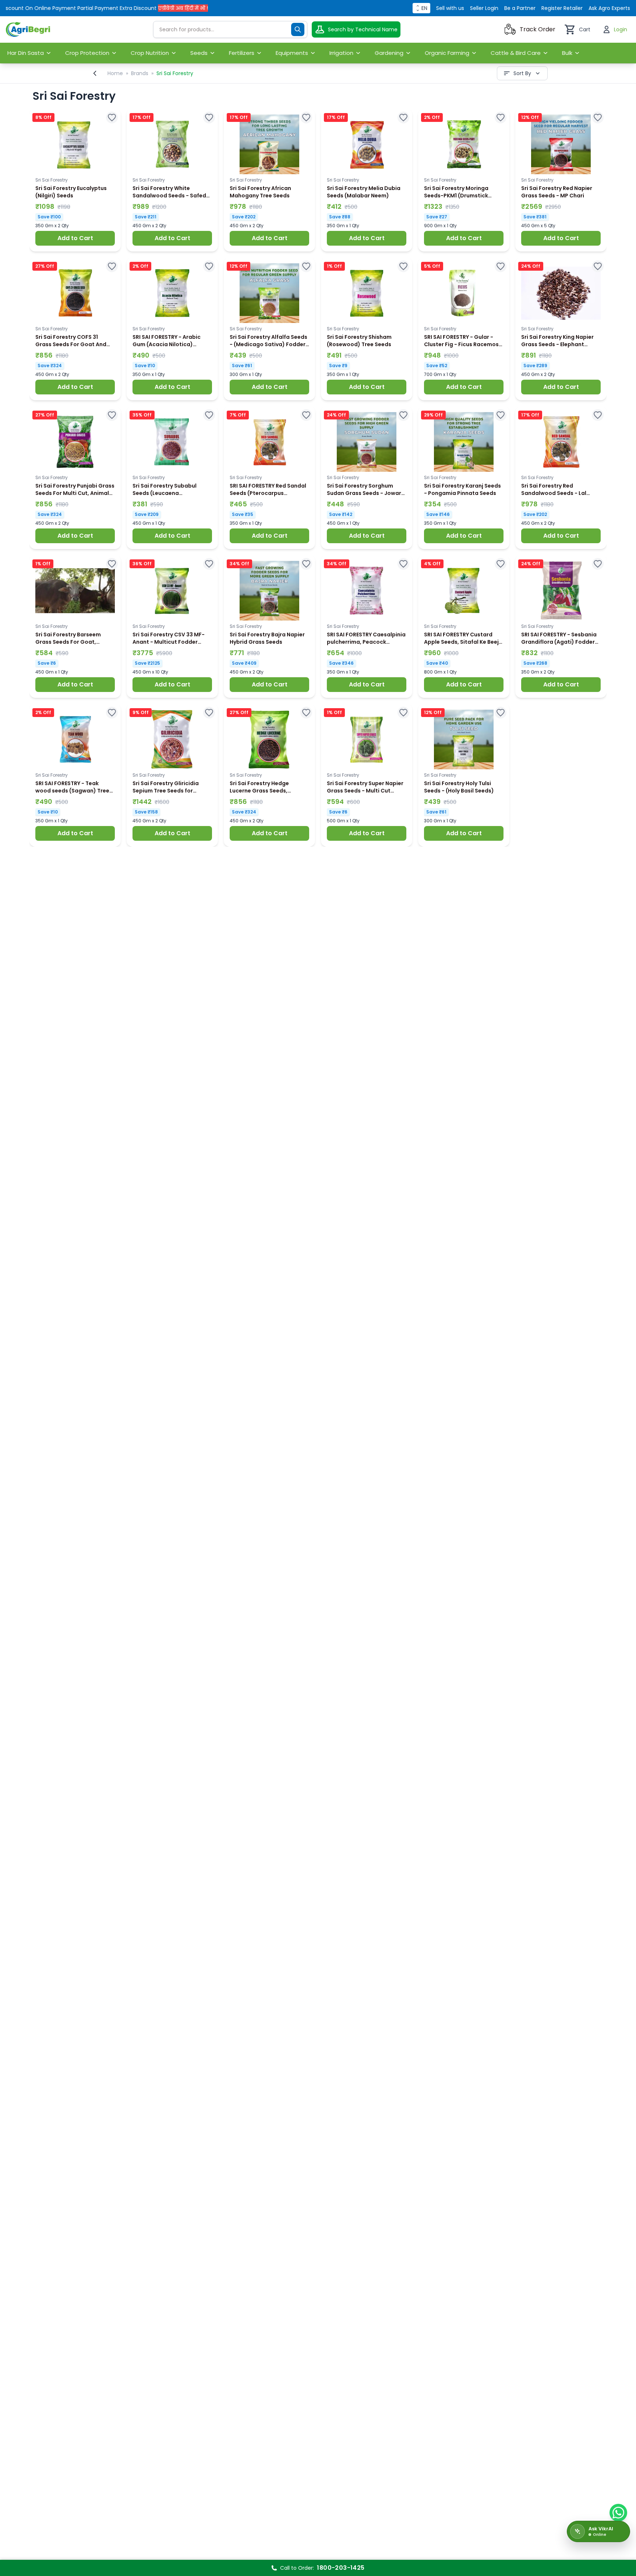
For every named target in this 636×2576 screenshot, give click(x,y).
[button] (75, 180)
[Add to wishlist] (112, 117)
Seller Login (484, 8)
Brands (140, 73)
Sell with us (450, 8)
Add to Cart (75, 238)
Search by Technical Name (363, 29)
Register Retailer (562, 8)
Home (115, 73)
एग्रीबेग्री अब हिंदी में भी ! (138, 8)
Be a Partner (520, 8)
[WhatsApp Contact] (618, 2513)
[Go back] (95, 73)
